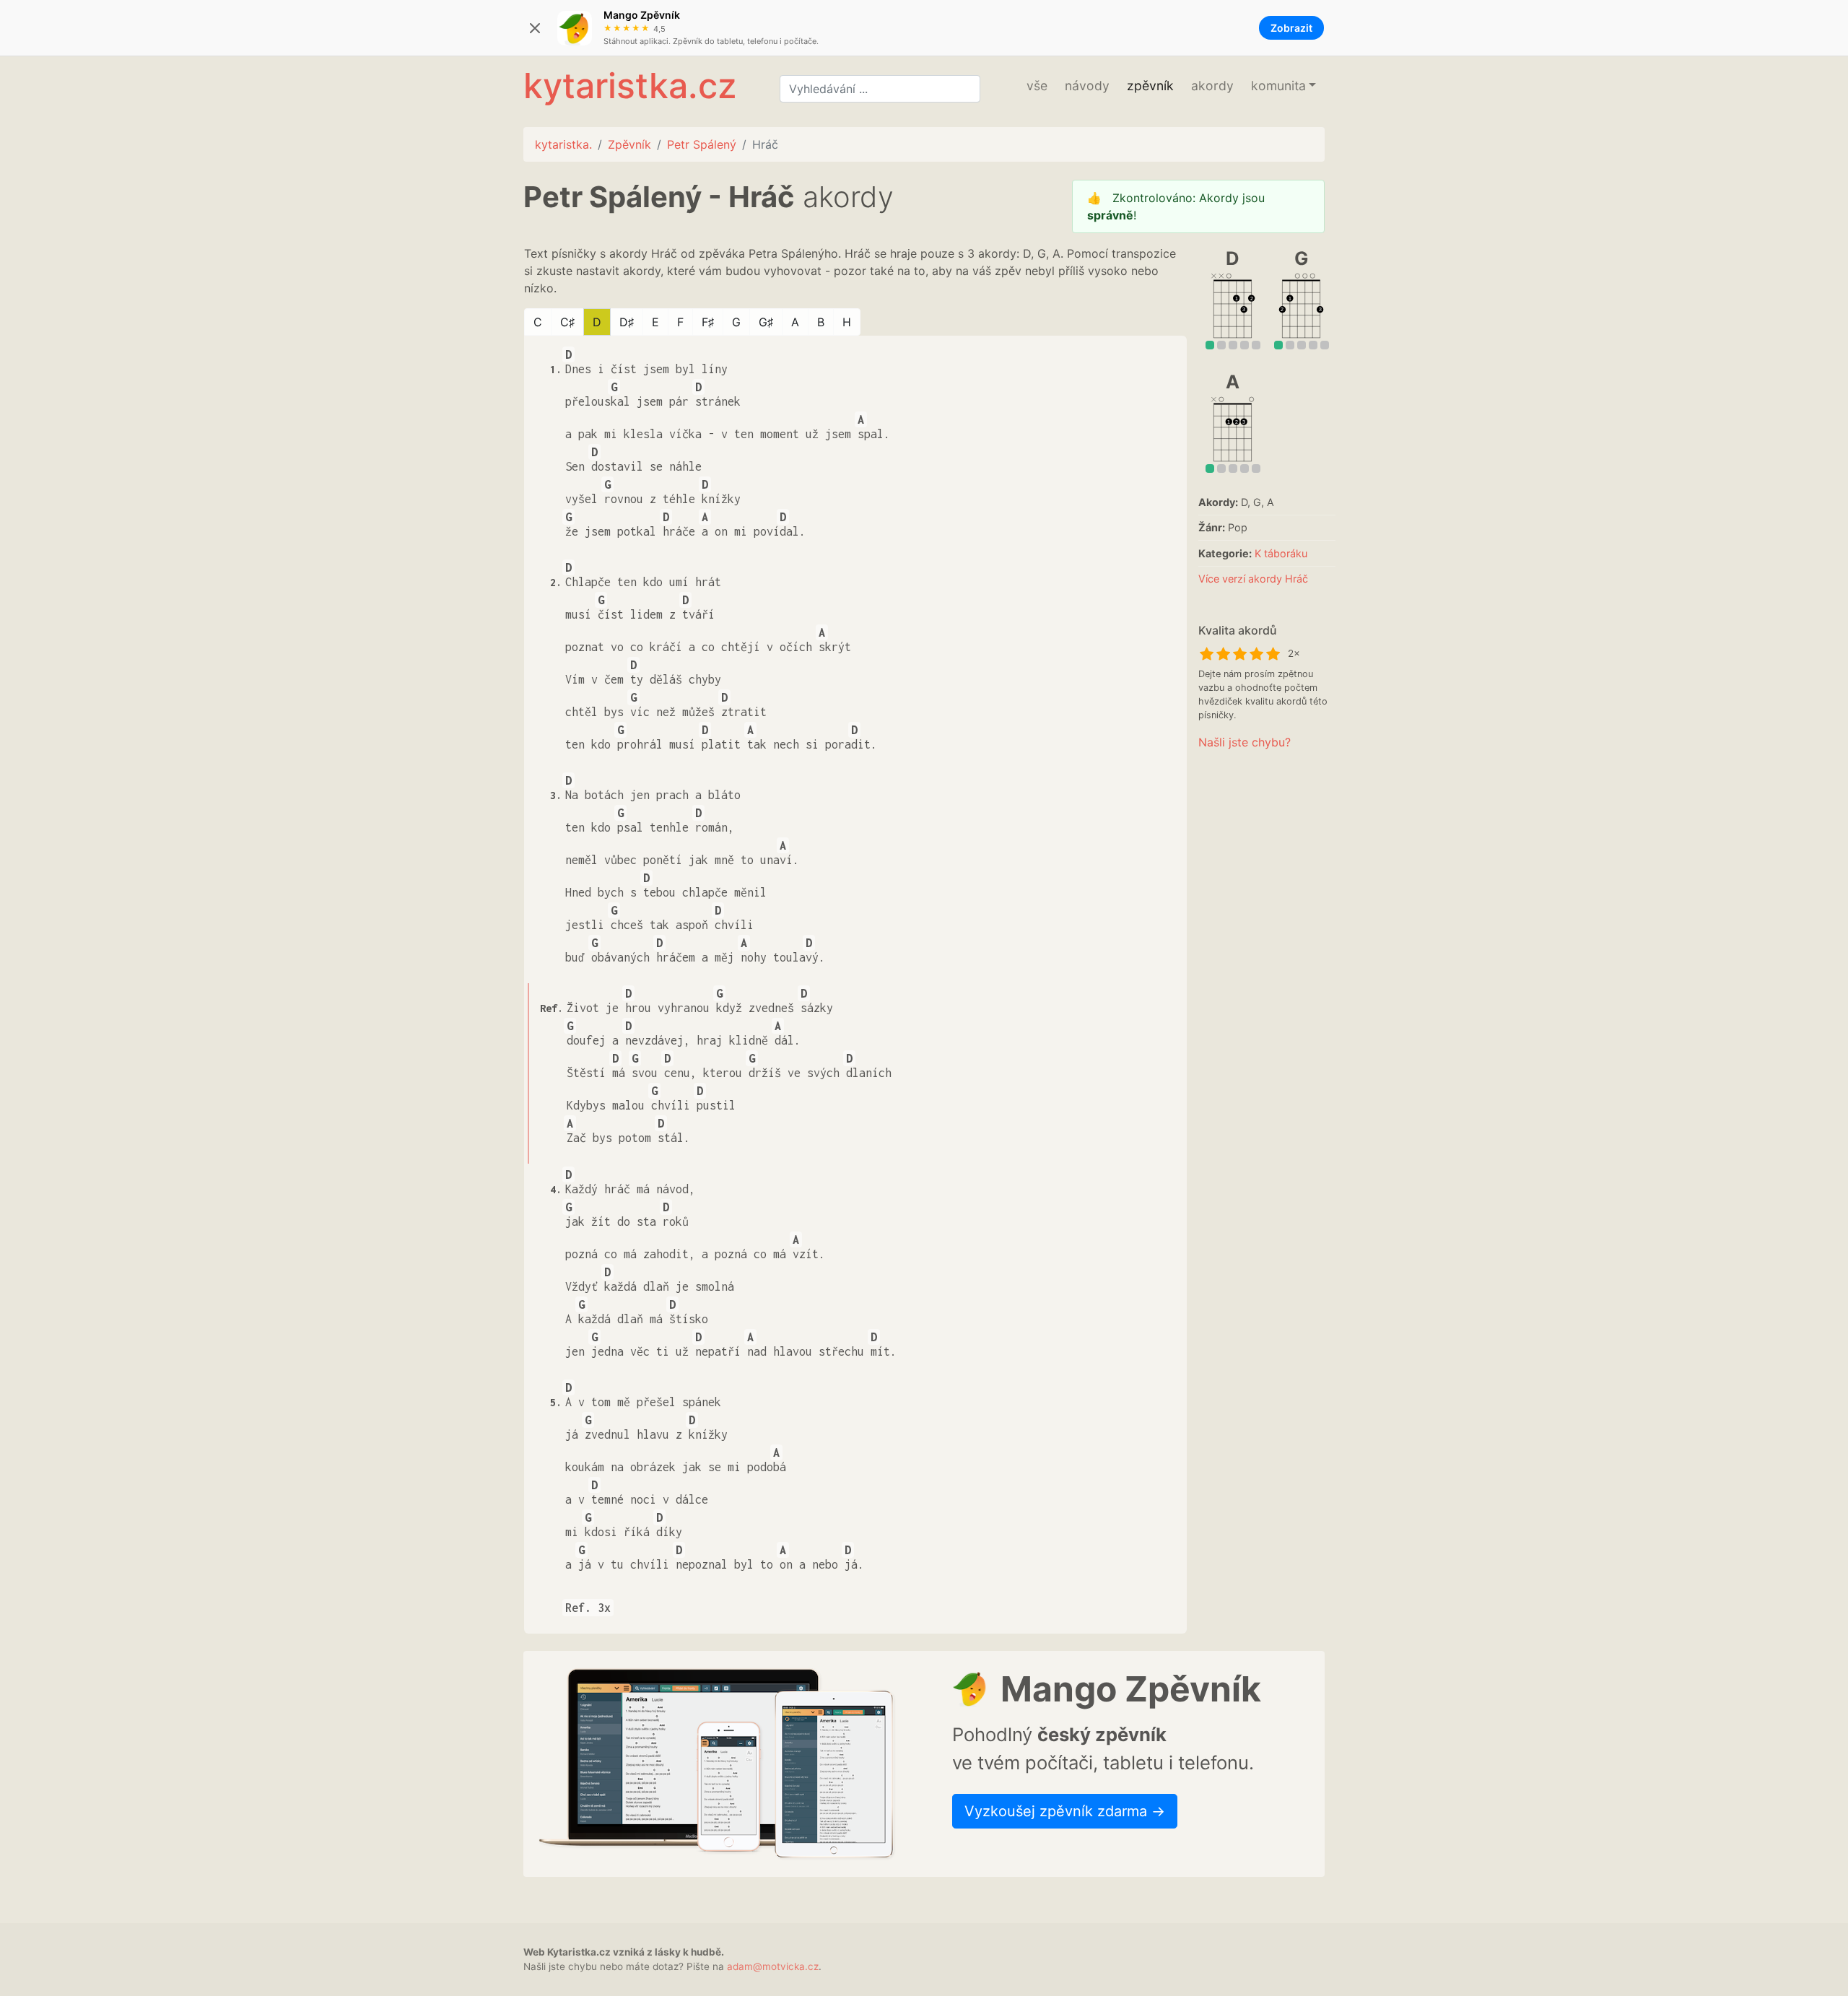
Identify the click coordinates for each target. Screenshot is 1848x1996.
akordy (1212, 86)
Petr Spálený (702, 144)
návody (1087, 86)
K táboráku (1281, 553)
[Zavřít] (535, 28)
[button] (1283, 86)
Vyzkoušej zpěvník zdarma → (1065, 1811)
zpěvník (1150, 86)
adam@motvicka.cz (773, 1966)
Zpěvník (629, 144)
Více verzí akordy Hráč (1253, 579)
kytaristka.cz (630, 86)
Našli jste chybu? (1245, 742)
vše (1037, 86)
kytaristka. (563, 144)
